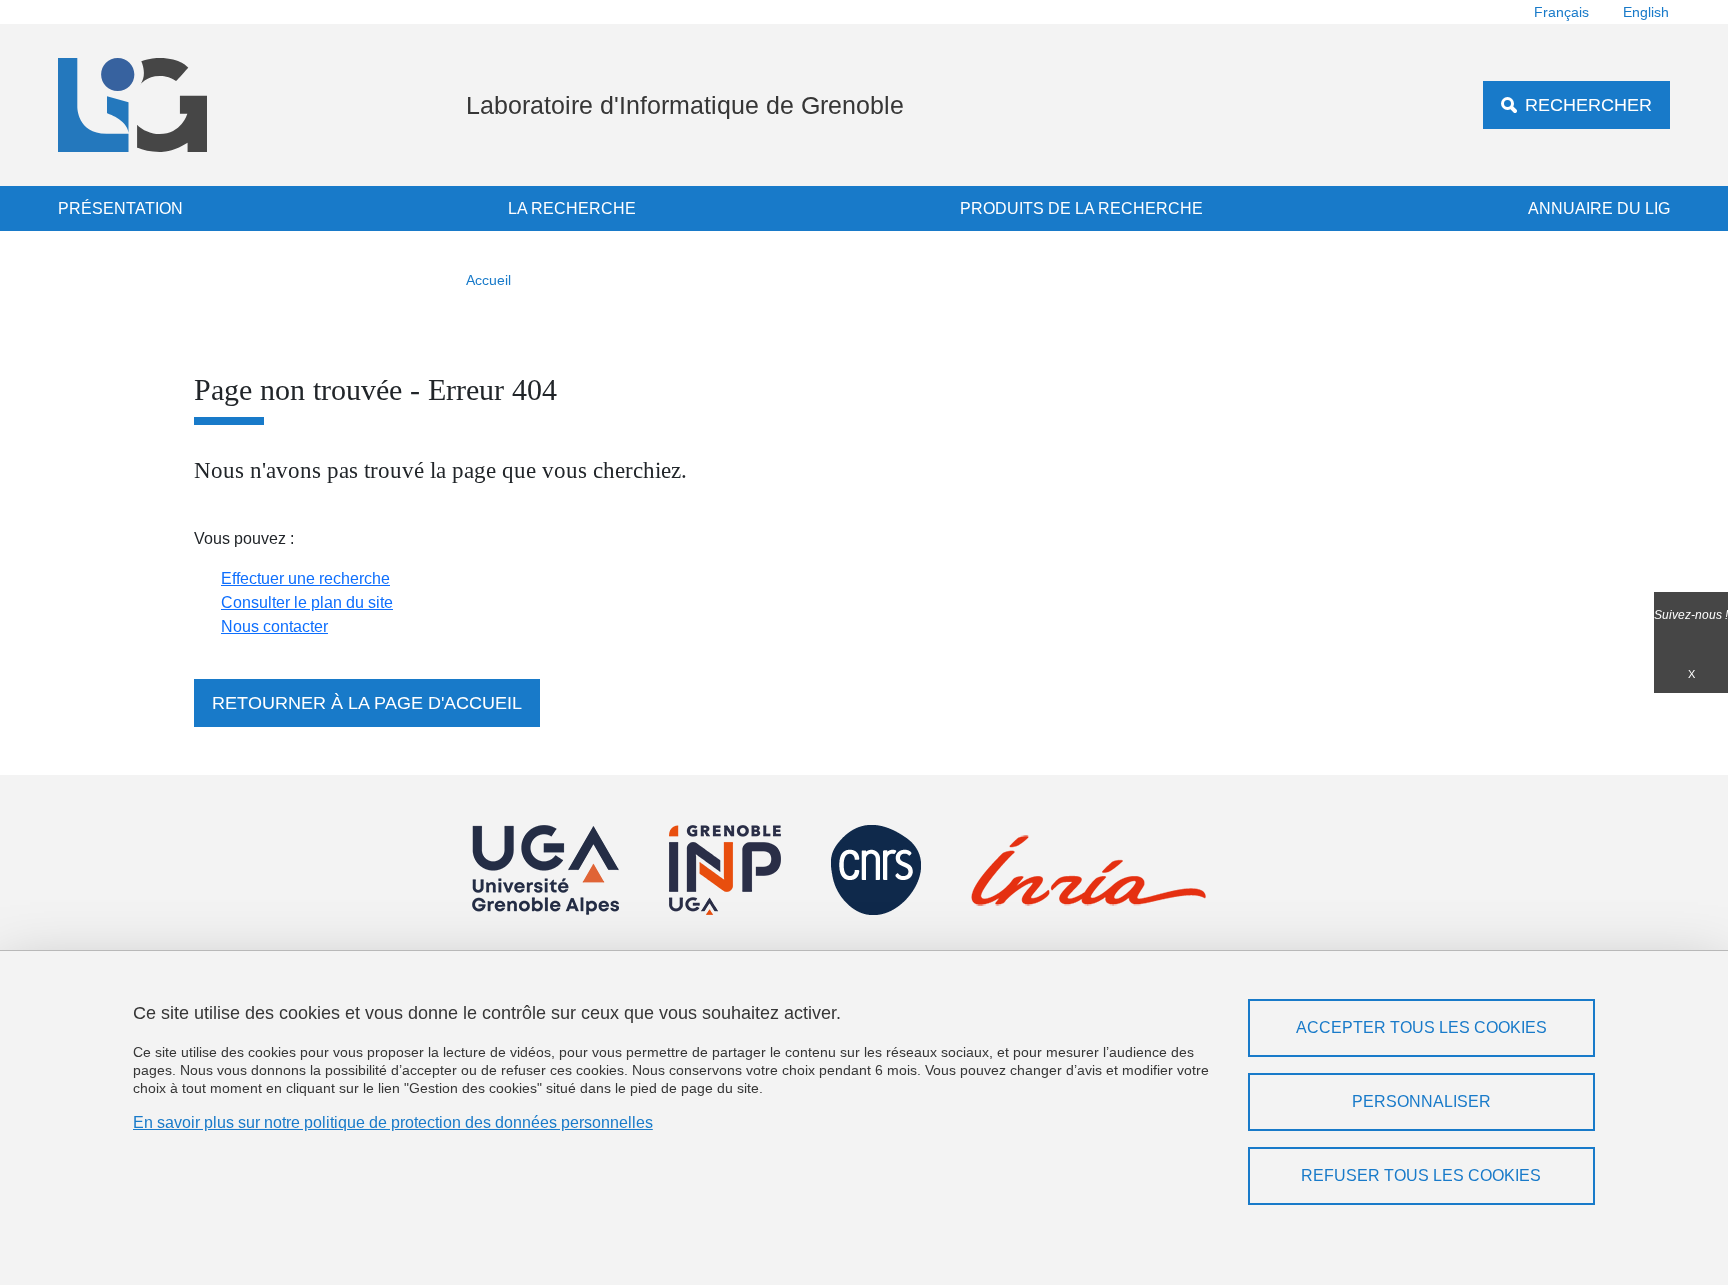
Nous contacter (274, 626)
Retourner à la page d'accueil (367, 703)
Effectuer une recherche (305, 578)
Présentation (120, 208)
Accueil (488, 280)
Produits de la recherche (1081, 208)
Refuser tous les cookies (1421, 1175)
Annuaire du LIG (1599, 208)
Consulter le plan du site (307, 602)
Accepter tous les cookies (1421, 1027)
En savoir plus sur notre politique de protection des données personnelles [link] (393, 1122)
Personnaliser (1421, 1101)
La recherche (572, 208)
